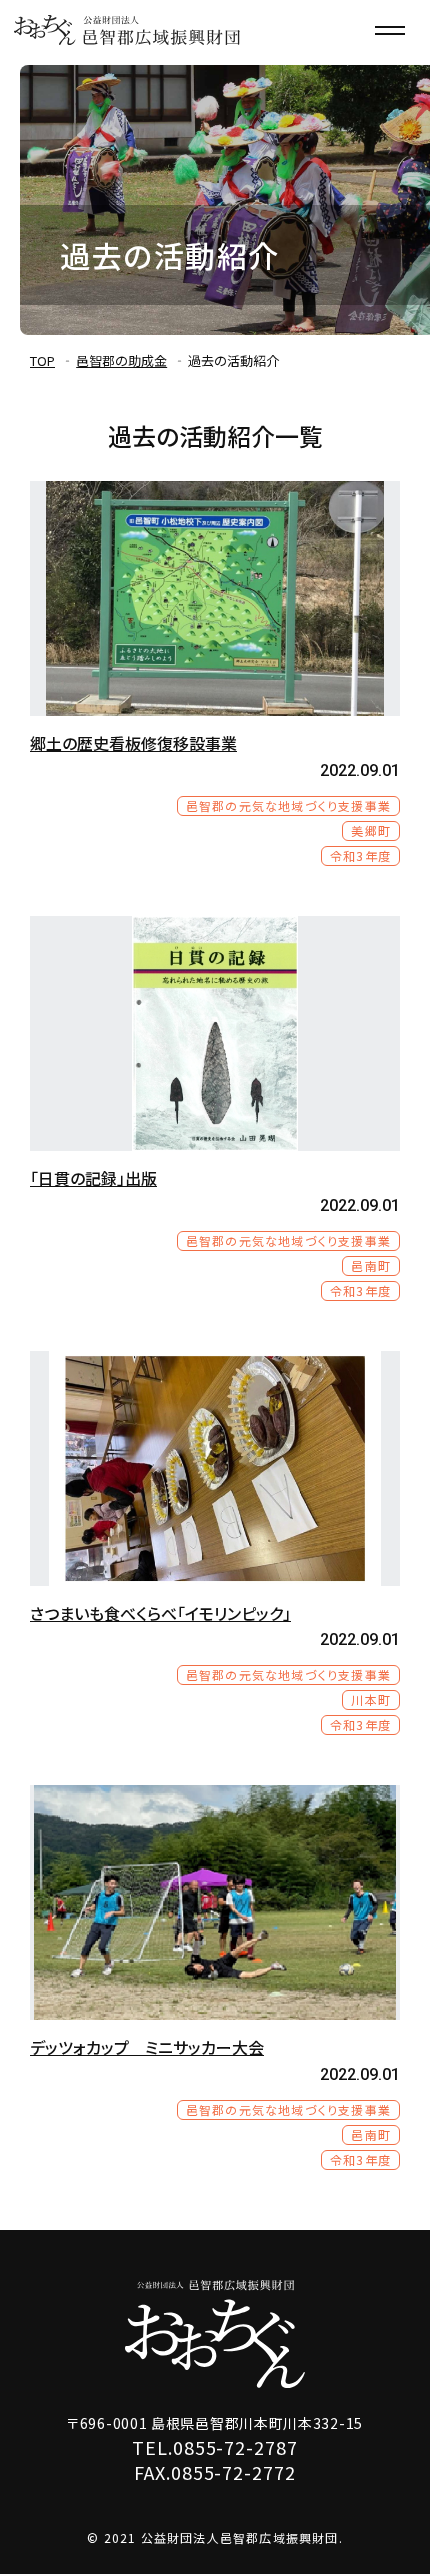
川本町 (371, 1699)
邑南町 (371, 1265)
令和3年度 (360, 855)
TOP (42, 360)
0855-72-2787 (235, 2447)
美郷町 (371, 830)
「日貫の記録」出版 (93, 1178)
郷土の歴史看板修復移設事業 (133, 743)
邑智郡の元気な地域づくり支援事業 (288, 805)
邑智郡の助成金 (121, 360)
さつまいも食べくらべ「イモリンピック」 (160, 1613)
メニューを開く (390, 30)
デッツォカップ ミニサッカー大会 (147, 2047)
